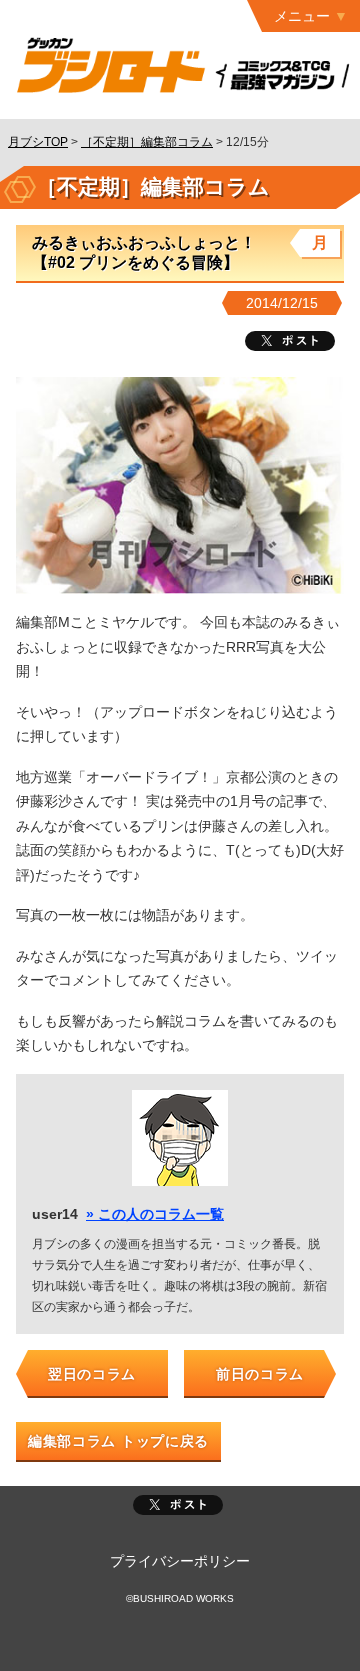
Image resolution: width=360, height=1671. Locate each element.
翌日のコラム (92, 1374)
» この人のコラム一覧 (155, 1214)
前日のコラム (260, 1374)
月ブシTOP (38, 142)
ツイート (290, 341)
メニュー (302, 16)
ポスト (178, 1505)
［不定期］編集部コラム (147, 142)
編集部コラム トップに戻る (118, 1441)
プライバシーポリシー (180, 1561)
